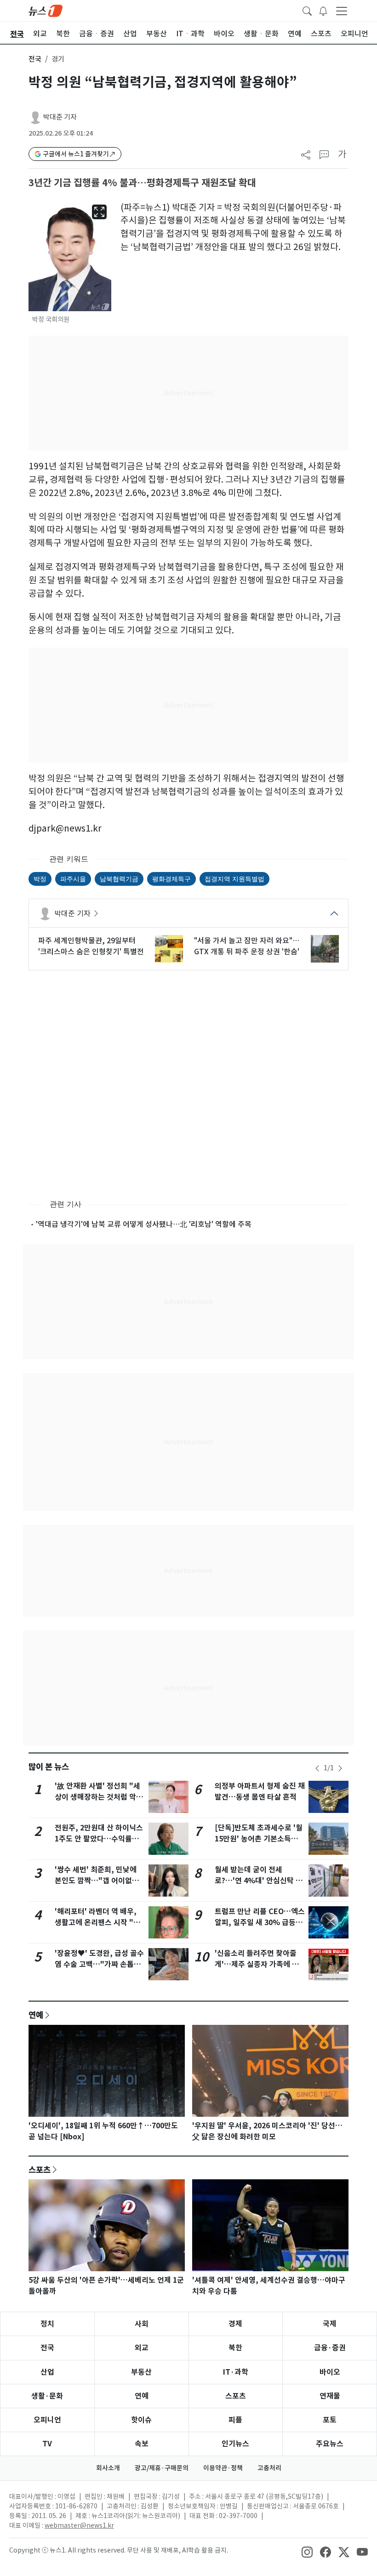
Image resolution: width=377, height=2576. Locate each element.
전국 (35, 59)
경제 (235, 2324)
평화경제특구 (171, 879)
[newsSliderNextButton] (340, 1768)
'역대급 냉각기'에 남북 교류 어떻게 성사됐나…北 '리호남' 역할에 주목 (144, 1224)
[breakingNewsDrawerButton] (323, 10)
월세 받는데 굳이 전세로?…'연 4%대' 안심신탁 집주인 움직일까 (259, 1881)
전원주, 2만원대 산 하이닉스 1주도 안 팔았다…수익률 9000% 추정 (99, 1839)
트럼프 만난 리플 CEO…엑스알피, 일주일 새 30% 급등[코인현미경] (260, 1923)
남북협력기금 (119, 879)
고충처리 (269, 2468)
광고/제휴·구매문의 (162, 2468)
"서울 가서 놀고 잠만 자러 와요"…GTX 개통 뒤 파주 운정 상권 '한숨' (247, 946)
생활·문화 (47, 2396)
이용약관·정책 (223, 2468)
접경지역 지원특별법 (234, 879)
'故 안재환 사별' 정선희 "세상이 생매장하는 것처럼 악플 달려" (99, 1797)
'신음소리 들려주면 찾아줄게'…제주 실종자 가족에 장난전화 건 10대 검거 (257, 1964)
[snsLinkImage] (307, 2551)
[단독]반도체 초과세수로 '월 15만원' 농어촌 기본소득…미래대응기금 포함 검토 (259, 1839)
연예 (36, 2015)
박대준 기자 (60, 117)
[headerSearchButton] (307, 10)
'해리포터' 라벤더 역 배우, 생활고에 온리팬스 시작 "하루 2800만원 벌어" (97, 1923)
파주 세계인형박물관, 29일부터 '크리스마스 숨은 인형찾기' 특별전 (91, 946)
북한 (235, 2348)
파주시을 (73, 879)
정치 (47, 2324)
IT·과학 (236, 2372)
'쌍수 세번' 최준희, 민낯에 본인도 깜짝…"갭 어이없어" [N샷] (99, 1881)
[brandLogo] (46, 10)
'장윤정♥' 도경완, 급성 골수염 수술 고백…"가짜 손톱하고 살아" (99, 1964)
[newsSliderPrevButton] (317, 1768)
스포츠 (40, 2170)
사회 (142, 2324)
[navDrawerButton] (342, 11)
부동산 (141, 2372)
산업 (47, 2372)
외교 (142, 2348)
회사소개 (108, 2468)
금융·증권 (330, 2348)
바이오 (330, 2372)
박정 (40, 879)
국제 (330, 2324)
